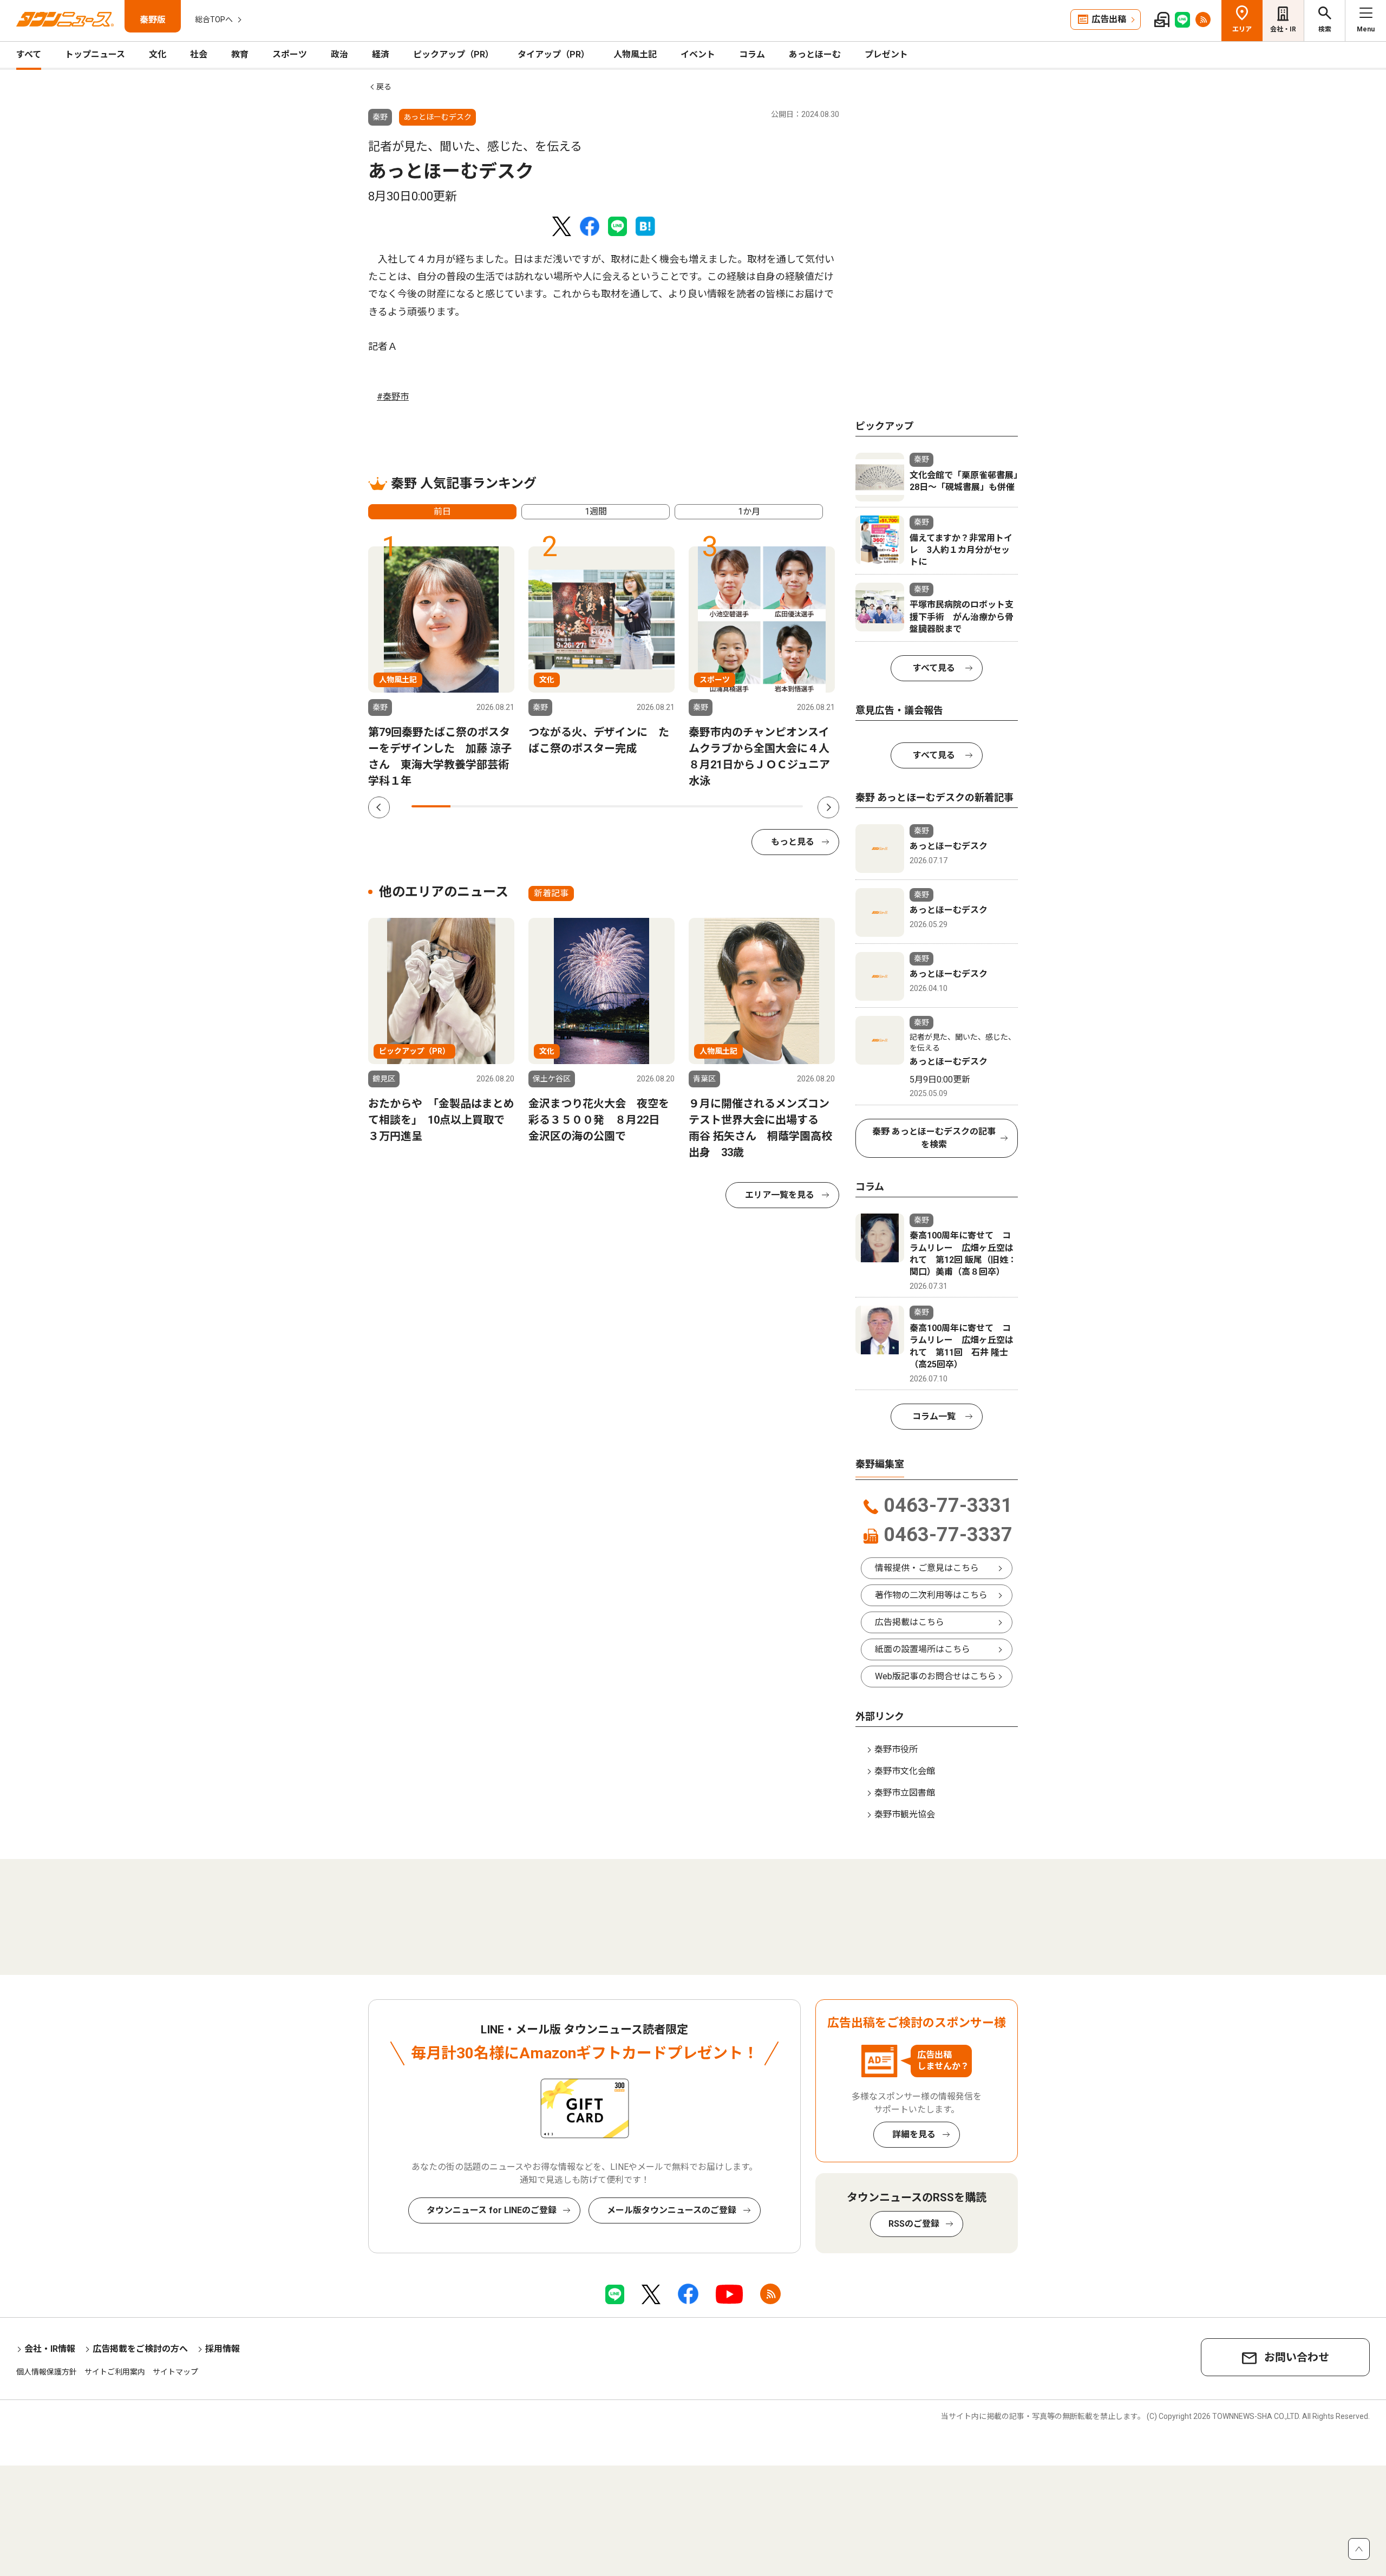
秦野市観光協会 (905, 1814)
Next (828, 807)
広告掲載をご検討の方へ (140, 2349)
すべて (29, 54)
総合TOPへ (214, 19)
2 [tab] (470, 806)
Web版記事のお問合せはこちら (936, 1676)
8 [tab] (705, 806)
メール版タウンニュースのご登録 (672, 2210)
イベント (698, 54)
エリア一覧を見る (780, 1195)
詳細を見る (914, 2134)
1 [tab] (431, 806)
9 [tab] (744, 806)
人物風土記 (635, 54)
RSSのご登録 (914, 2224)
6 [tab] (627, 806)
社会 (199, 54)
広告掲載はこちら (910, 1622)
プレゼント (886, 54)
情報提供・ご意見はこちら (927, 1568)
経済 (381, 54)
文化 (158, 54)
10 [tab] (783, 806)
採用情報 (223, 2349)
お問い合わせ (1297, 2357)
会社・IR (1283, 29)
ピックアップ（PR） (453, 54)
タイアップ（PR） (554, 54)
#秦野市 (393, 397)
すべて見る (934, 668)
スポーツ (290, 54)
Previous (379, 807)
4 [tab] (548, 806)
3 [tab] (509, 806)
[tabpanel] (441, 668)
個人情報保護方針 (47, 2372)
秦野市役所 (896, 1749)
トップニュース (95, 54)
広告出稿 (1109, 19)
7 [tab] (666, 806)
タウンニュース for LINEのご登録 (492, 2210)
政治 (339, 54)
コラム (752, 54)
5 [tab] (587, 806)
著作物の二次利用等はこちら (931, 1595)
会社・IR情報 (50, 2349)
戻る (384, 87)
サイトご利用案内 (115, 2372)
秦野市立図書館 (905, 1793)
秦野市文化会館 (905, 1771)
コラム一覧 (934, 1416)
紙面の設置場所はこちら (923, 1649)
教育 (240, 54)
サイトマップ (175, 2372)
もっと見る (793, 842)
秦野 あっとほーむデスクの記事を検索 (934, 1138)
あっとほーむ (815, 54)
